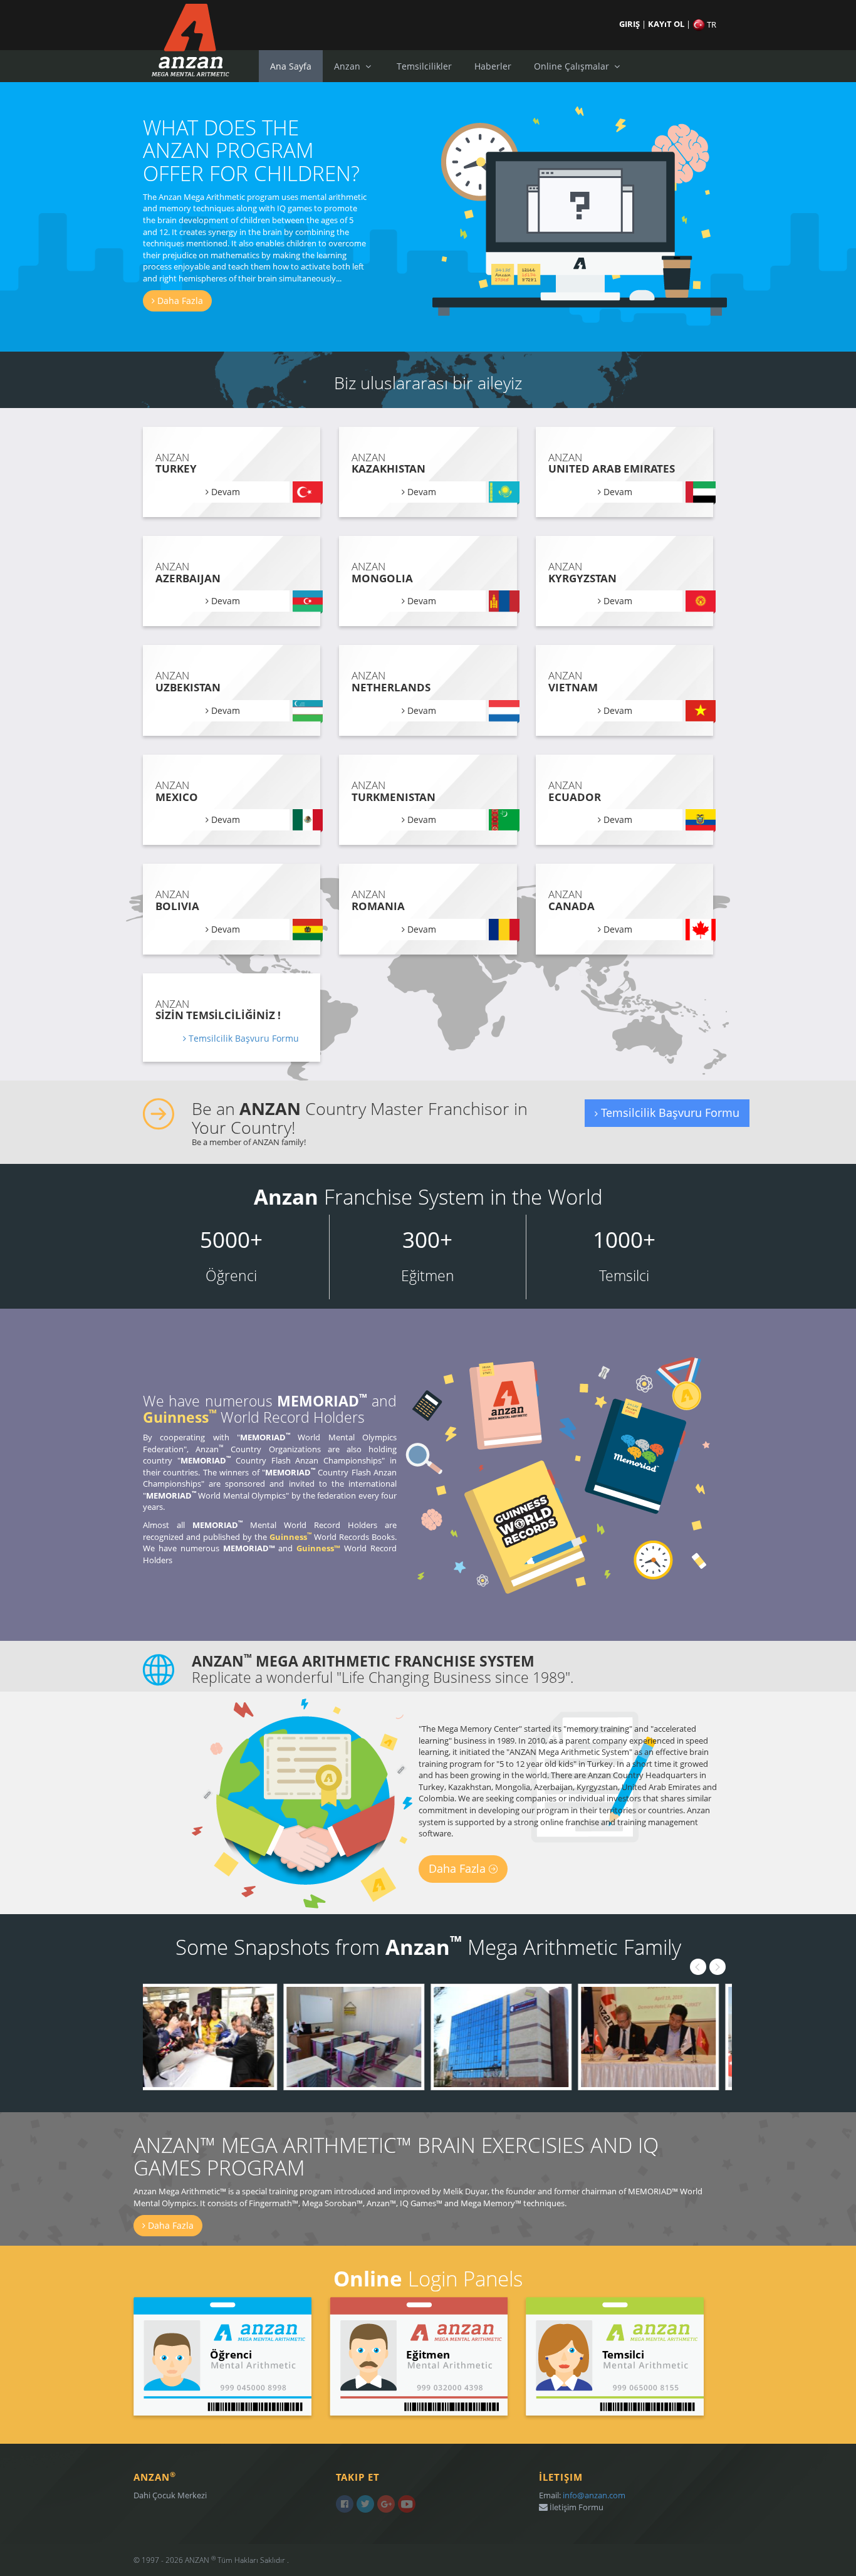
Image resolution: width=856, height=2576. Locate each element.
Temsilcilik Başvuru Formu (243, 1038)
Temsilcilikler (424, 66)
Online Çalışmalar (573, 66)
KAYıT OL (667, 24)
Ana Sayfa (291, 66)
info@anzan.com (594, 2495)
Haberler (493, 66)
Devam (224, 492)
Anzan (348, 66)
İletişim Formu (576, 2507)
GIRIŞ (630, 24)
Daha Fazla (179, 301)
